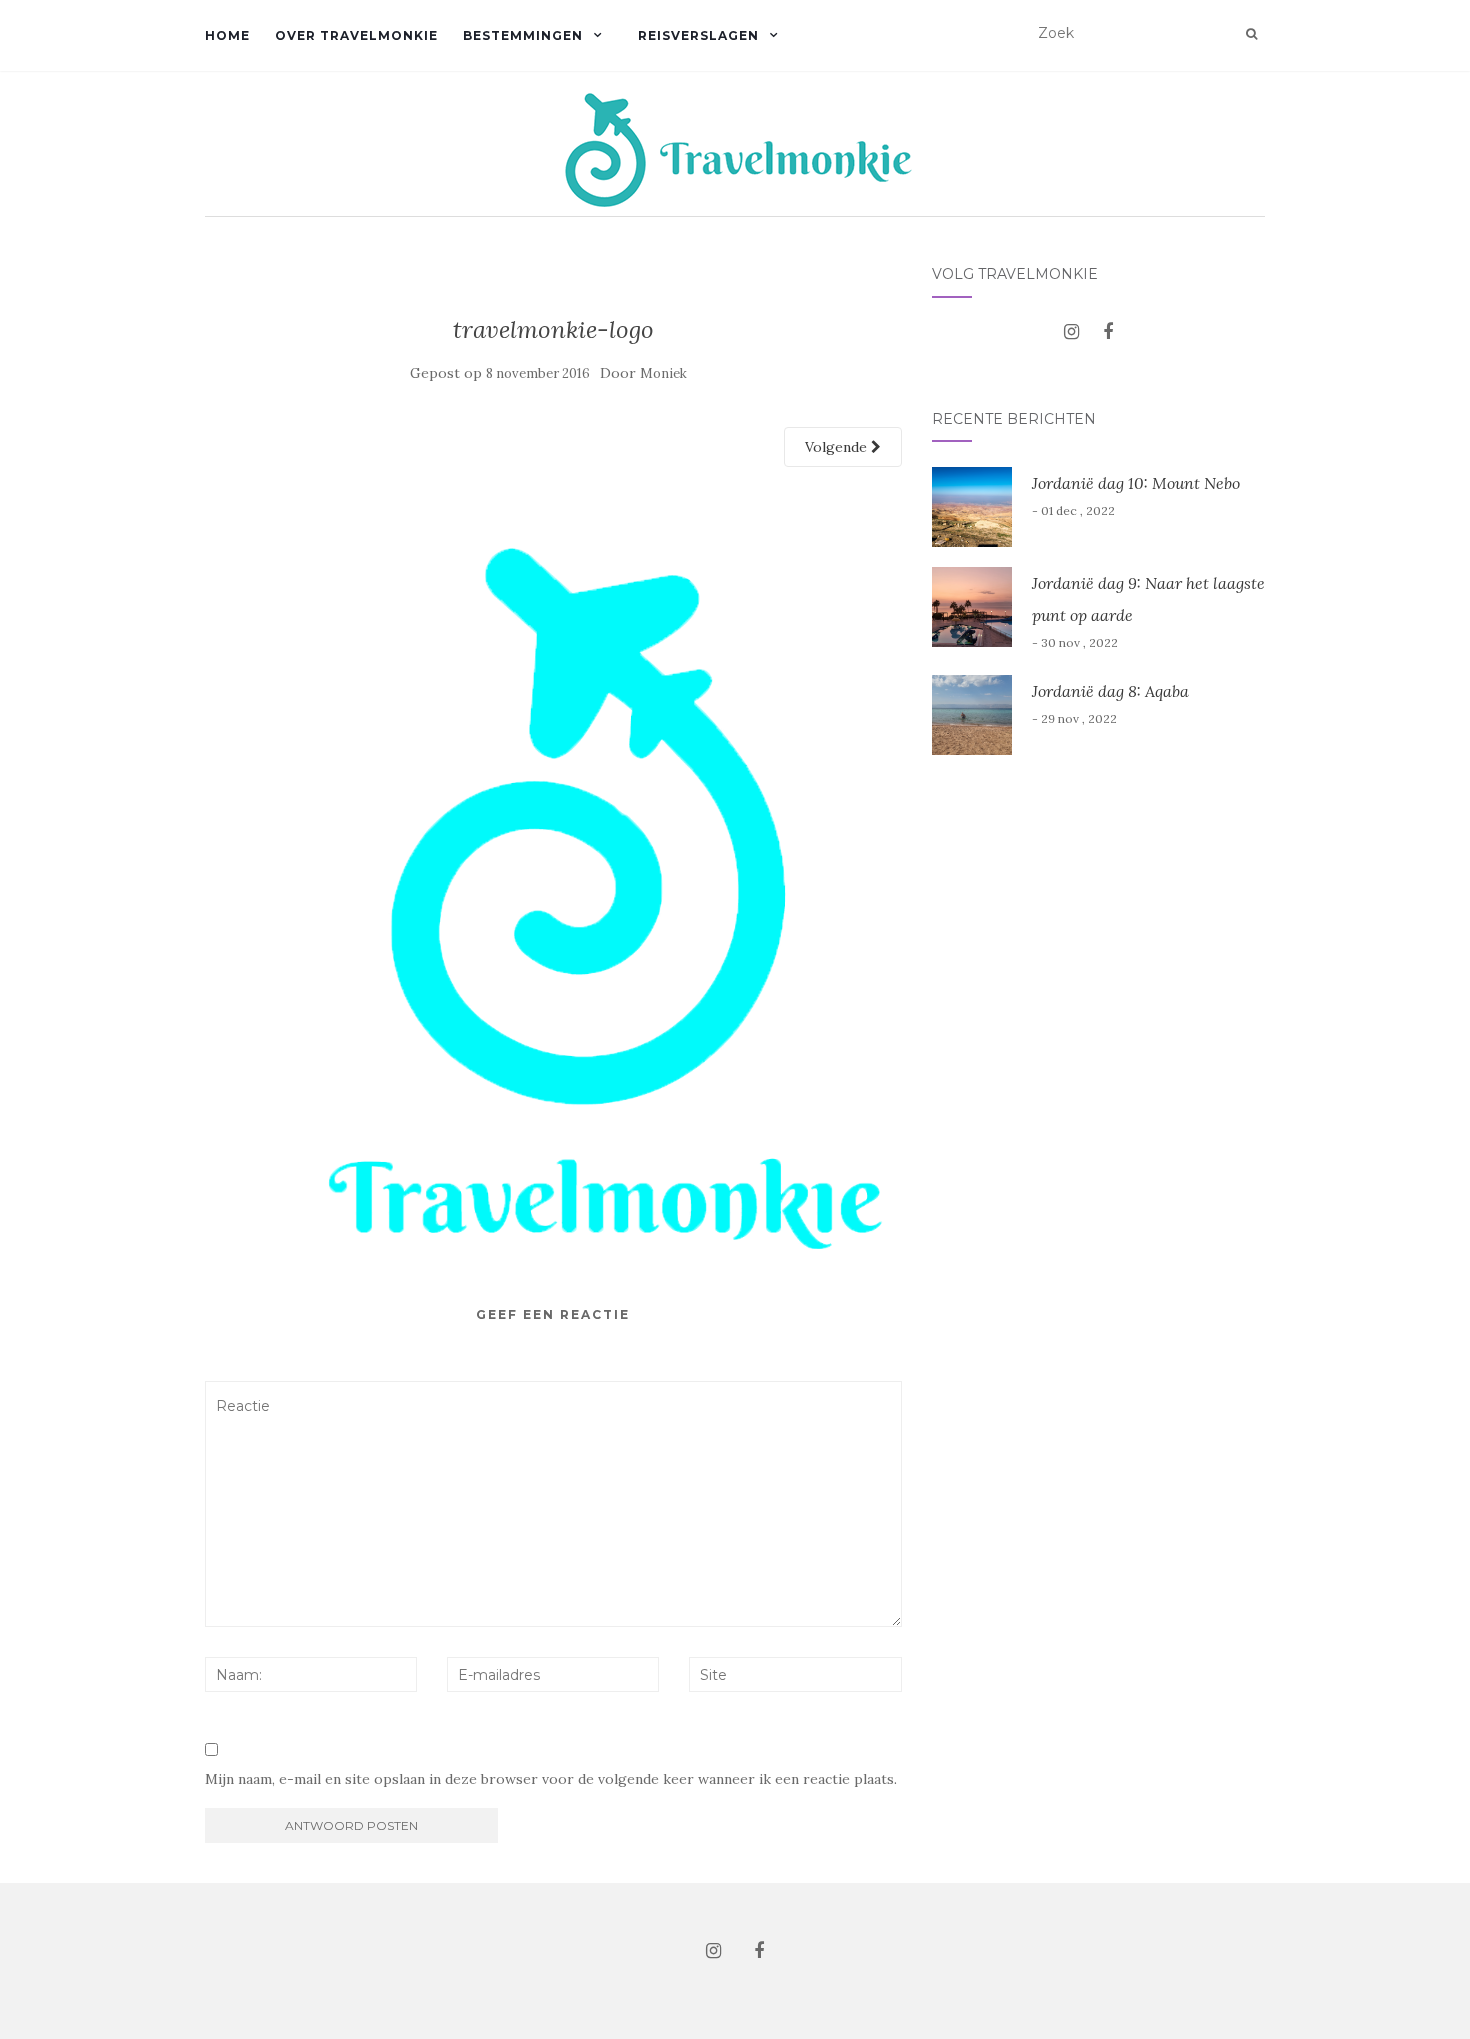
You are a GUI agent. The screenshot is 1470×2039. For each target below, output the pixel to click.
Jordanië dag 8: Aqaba (1110, 691)
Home (227, 35)
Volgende (838, 447)
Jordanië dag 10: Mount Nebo (1136, 483)
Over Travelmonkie (356, 35)
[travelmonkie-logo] (553, 871)
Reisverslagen (698, 35)
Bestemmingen (523, 35)
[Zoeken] (1251, 34)
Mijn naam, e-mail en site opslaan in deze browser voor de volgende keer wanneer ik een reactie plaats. (551, 1779)
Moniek (663, 373)
